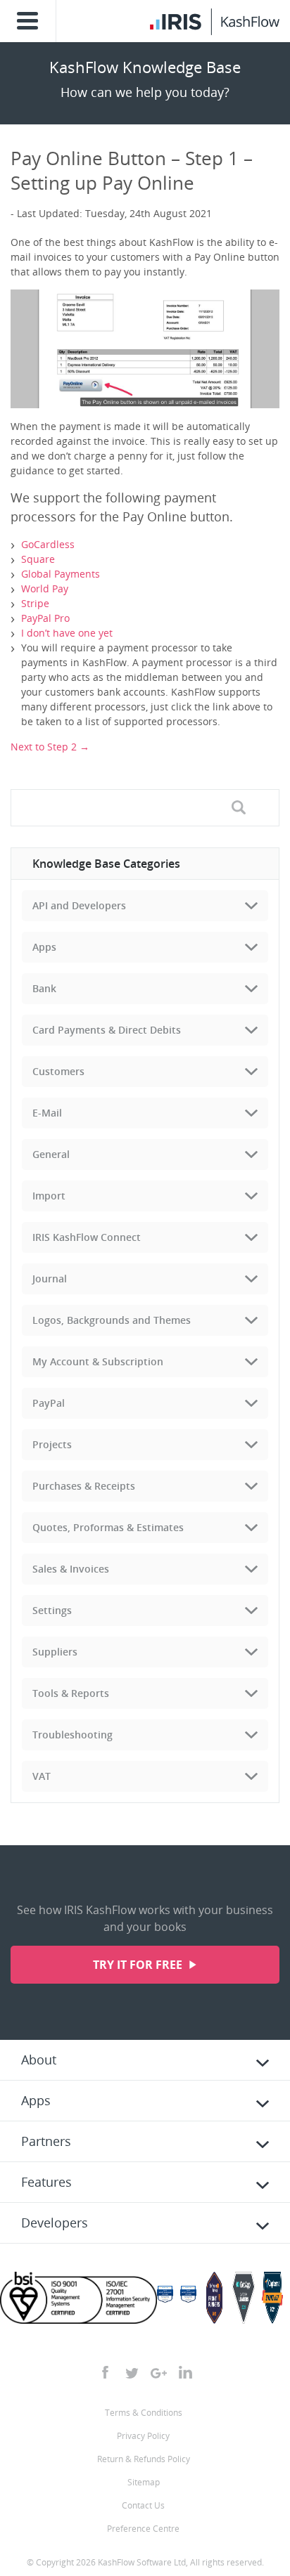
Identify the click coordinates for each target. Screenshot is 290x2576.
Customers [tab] (58, 1071)
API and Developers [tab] (79, 905)
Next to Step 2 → (50, 747)
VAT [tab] (42, 1776)
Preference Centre (143, 2529)
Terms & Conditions (144, 2413)
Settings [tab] (52, 1610)
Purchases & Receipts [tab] (84, 1486)
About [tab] (39, 2060)
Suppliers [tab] (55, 1652)
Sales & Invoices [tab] (71, 1569)
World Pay (45, 588)
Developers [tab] (55, 2223)
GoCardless (48, 544)
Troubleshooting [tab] (72, 1735)
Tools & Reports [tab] (71, 1693)
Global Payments (61, 574)
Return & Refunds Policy (144, 2459)
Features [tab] (46, 2182)
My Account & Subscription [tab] (98, 1361)
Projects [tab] (52, 1444)
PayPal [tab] (49, 1403)
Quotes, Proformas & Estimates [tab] (108, 1527)
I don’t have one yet (67, 633)
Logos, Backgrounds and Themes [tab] (112, 1320)
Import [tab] (49, 1196)
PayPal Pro (45, 618)
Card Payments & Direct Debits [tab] (107, 1030)
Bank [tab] (44, 988)
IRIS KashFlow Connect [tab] (87, 1237)
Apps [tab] (44, 947)
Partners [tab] (46, 2141)
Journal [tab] (50, 1279)
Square (38, 559)
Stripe (35, 603)
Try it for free (139, 1965)
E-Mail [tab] (47, 1113)
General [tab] (51, 1154)
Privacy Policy (143, 2436)
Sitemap (144, 2482)
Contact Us (143, 2505)
